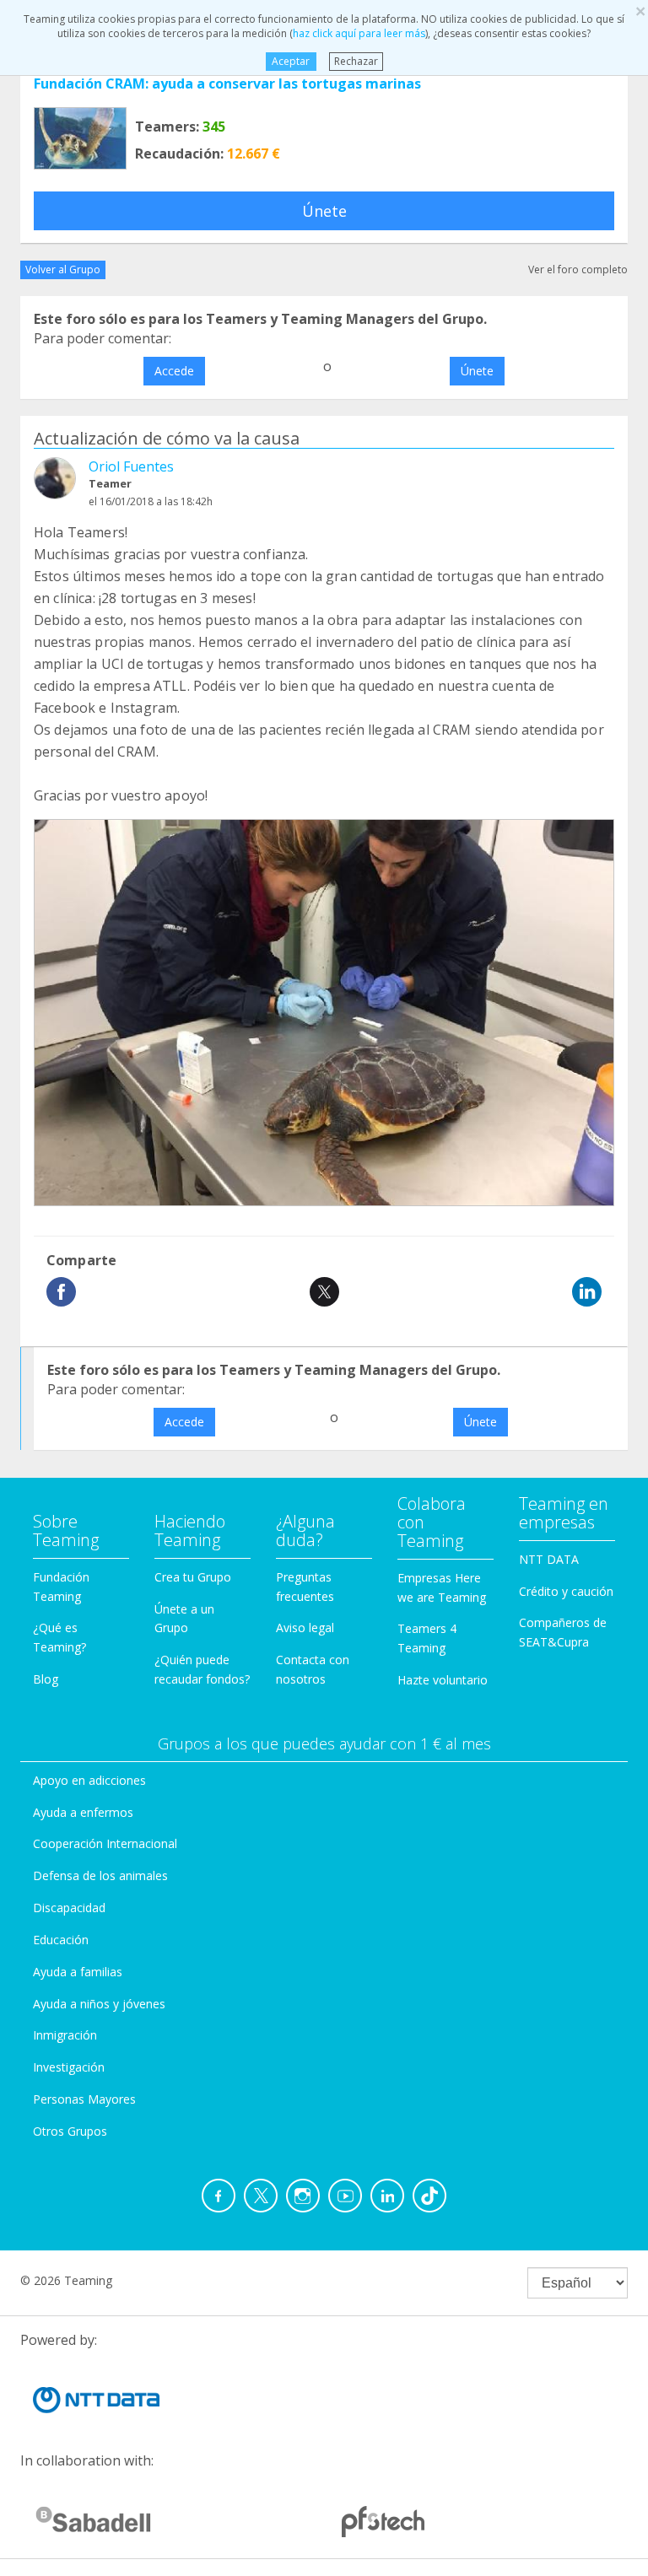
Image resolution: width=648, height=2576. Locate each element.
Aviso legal (305, 1628)
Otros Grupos (70, 2131)
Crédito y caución (566, 1591)
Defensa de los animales (100, 1875)
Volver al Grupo (63, 269)
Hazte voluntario (443, 1680)
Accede (174, 371)
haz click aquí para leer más (359, 33)
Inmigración (65, 2035)
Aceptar (291, 61)
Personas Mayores (84, 2099)
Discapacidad (69, 1908)
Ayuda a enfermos (83, 1812)
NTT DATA (549, 1559)
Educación (61, 1940)
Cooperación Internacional (105, 1843)
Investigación (69, 2067)
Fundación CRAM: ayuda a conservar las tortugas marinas (227, 84)
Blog (46, 1679)
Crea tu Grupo (193, 1577)
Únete (324, 211)
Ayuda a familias (78, 1972)
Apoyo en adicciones (89, 1780)
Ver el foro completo (578, 269)
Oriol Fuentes (131, 466)
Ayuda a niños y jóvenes (99, 2004)
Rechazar (356, 61)
